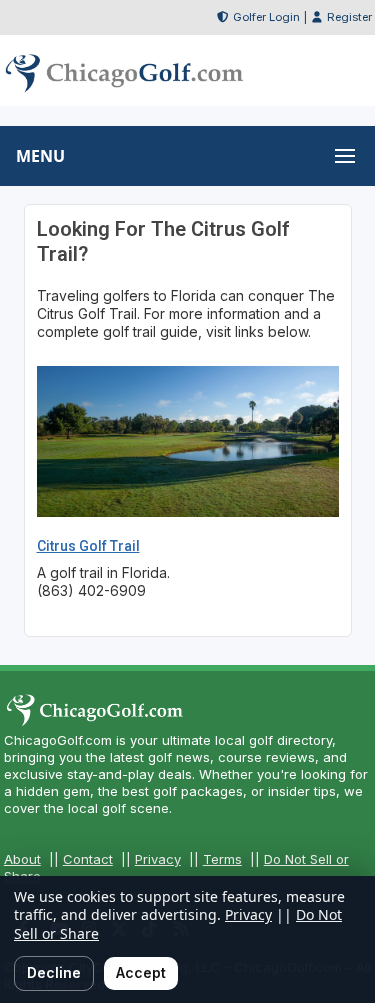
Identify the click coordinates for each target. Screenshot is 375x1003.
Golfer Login (266, 17)
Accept (141, 972)
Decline (54, 972)
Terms (222, 859)
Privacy (158, 859)
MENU (40, 156)
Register (349, 17)
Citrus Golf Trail (88, 546)
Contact (88, 859)
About (22, 859)
